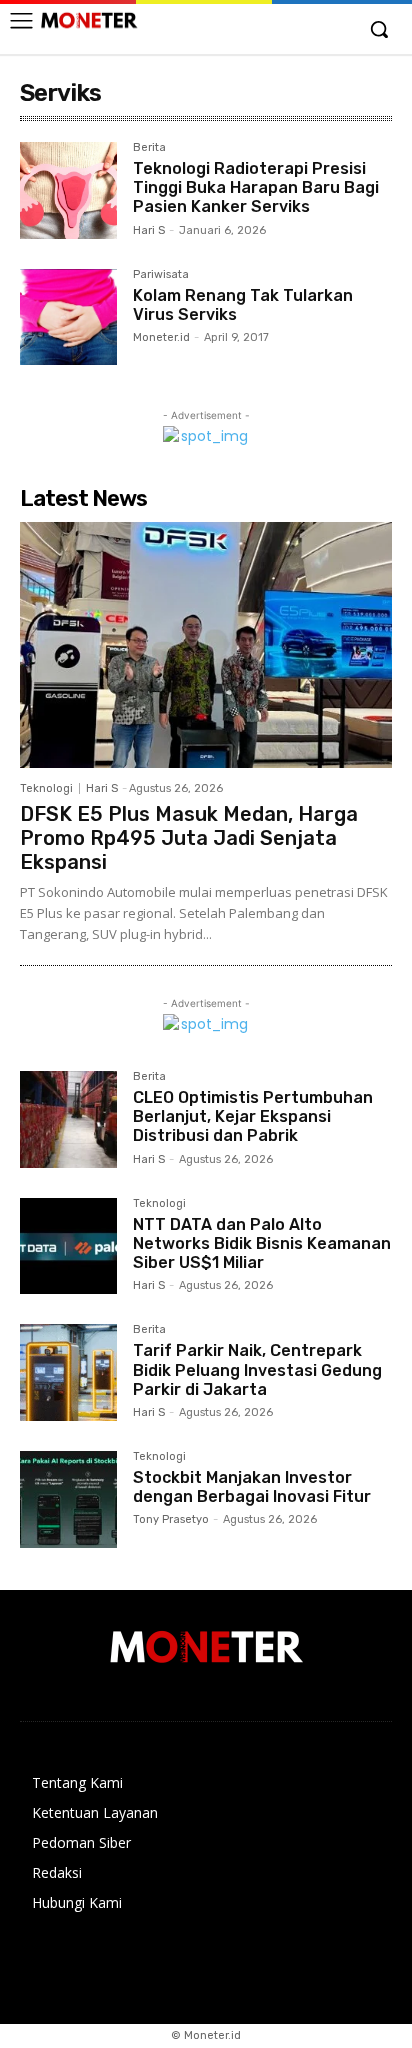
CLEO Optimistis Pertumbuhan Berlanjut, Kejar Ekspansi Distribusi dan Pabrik (253, 1116)
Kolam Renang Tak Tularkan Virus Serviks (243, 305)
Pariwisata (161, 275)
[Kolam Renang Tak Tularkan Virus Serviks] (68, 317)
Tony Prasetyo (171, 1519)
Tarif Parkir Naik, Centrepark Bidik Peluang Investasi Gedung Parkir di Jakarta (257, 1369)
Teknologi (46, 788)
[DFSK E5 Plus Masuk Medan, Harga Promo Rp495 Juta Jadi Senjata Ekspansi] (206, 645)
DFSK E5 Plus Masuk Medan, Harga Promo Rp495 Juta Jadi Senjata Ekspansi (189, 838)
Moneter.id (161, 337)
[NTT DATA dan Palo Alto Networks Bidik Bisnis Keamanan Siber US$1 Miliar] (68, 1246)
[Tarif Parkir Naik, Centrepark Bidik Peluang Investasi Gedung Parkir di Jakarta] (68, 1372)
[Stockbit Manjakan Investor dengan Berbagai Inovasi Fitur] (68, 1499)
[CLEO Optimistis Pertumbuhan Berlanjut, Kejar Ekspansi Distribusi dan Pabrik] (68, 1119)
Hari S (149, 230)
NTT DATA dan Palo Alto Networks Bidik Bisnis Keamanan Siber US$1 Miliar (262, 1243)
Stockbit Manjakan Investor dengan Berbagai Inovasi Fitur (252, 1487)
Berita (149, 148)
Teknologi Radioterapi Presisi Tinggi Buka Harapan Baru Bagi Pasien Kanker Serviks (256, 187)
